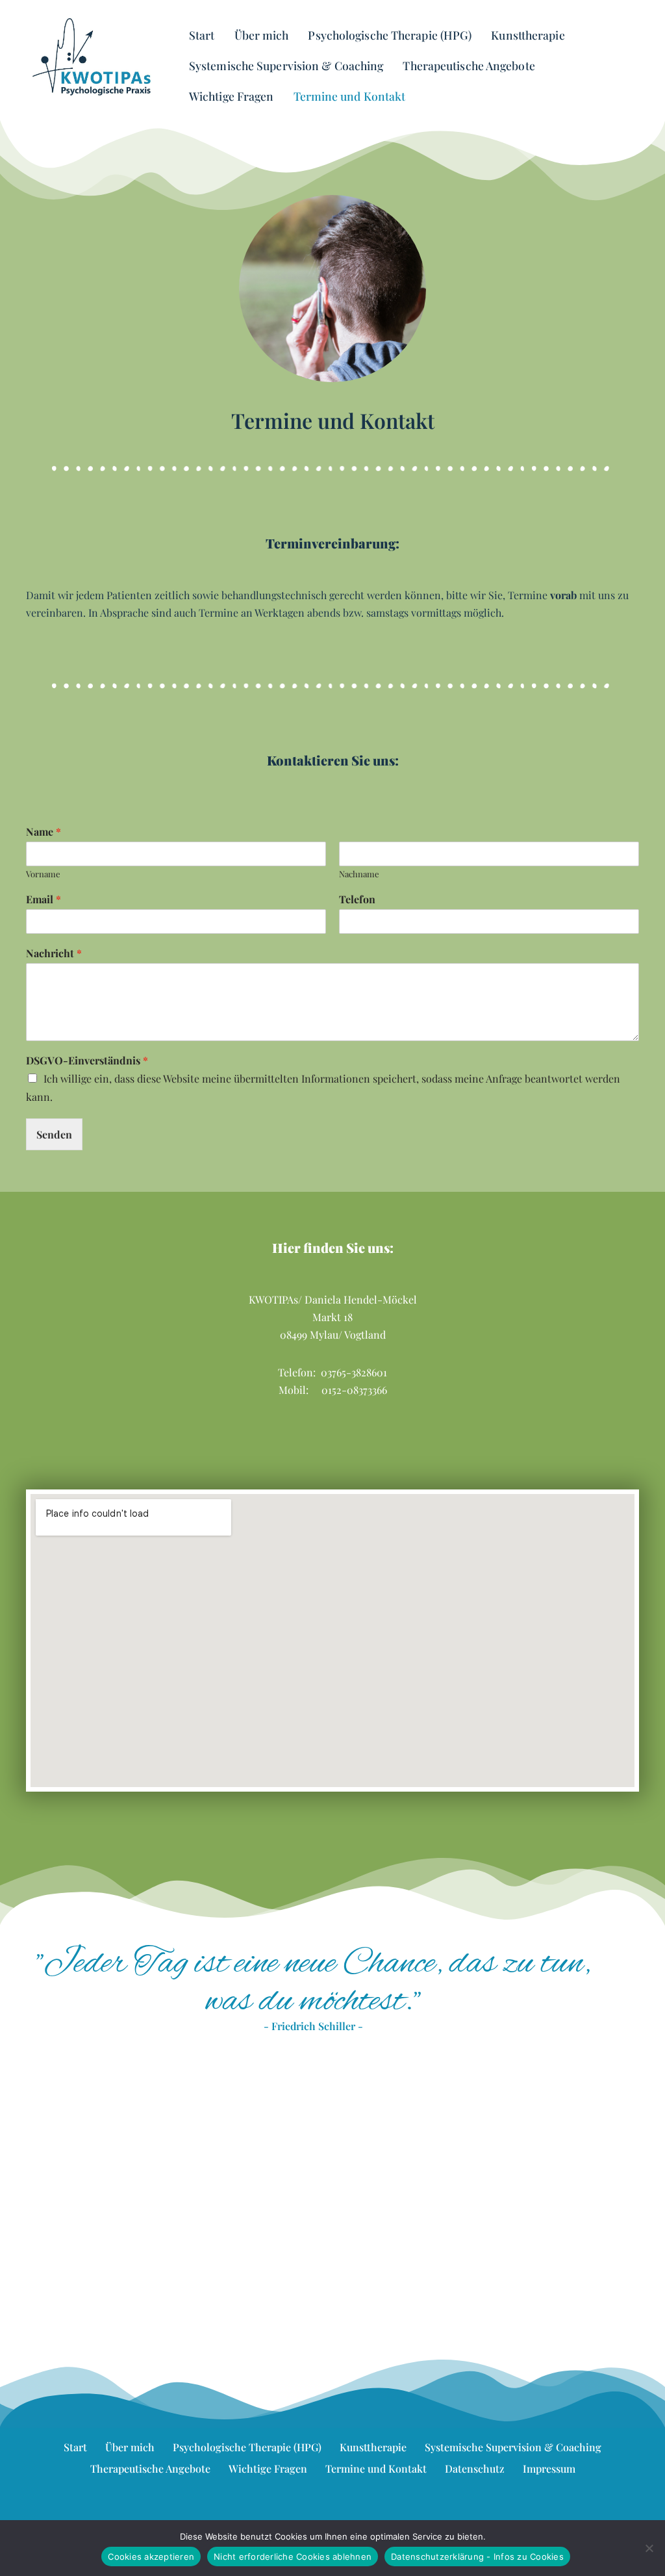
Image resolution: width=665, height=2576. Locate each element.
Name (44, 832)
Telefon (357, 899)
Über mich (262, 35)
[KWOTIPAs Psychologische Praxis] (93, 57)
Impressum (549, 2468)
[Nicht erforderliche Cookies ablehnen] (649, 2548)
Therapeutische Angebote (469, 65)
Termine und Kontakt (350, 96)
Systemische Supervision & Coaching (286, 65)
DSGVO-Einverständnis (87, 1061)
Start (202, 35)
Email (44, 899)
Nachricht (54, 953)
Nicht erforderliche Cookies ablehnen (293, 2557)
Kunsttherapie (528, 35)
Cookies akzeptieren (151, 2557)
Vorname (43, 874)
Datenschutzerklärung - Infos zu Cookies (477, 2557)
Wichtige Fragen (232, 96)
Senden (54, 1134)
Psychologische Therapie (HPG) (390, 35)
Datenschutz (475, 2468)
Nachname (359, 874)
